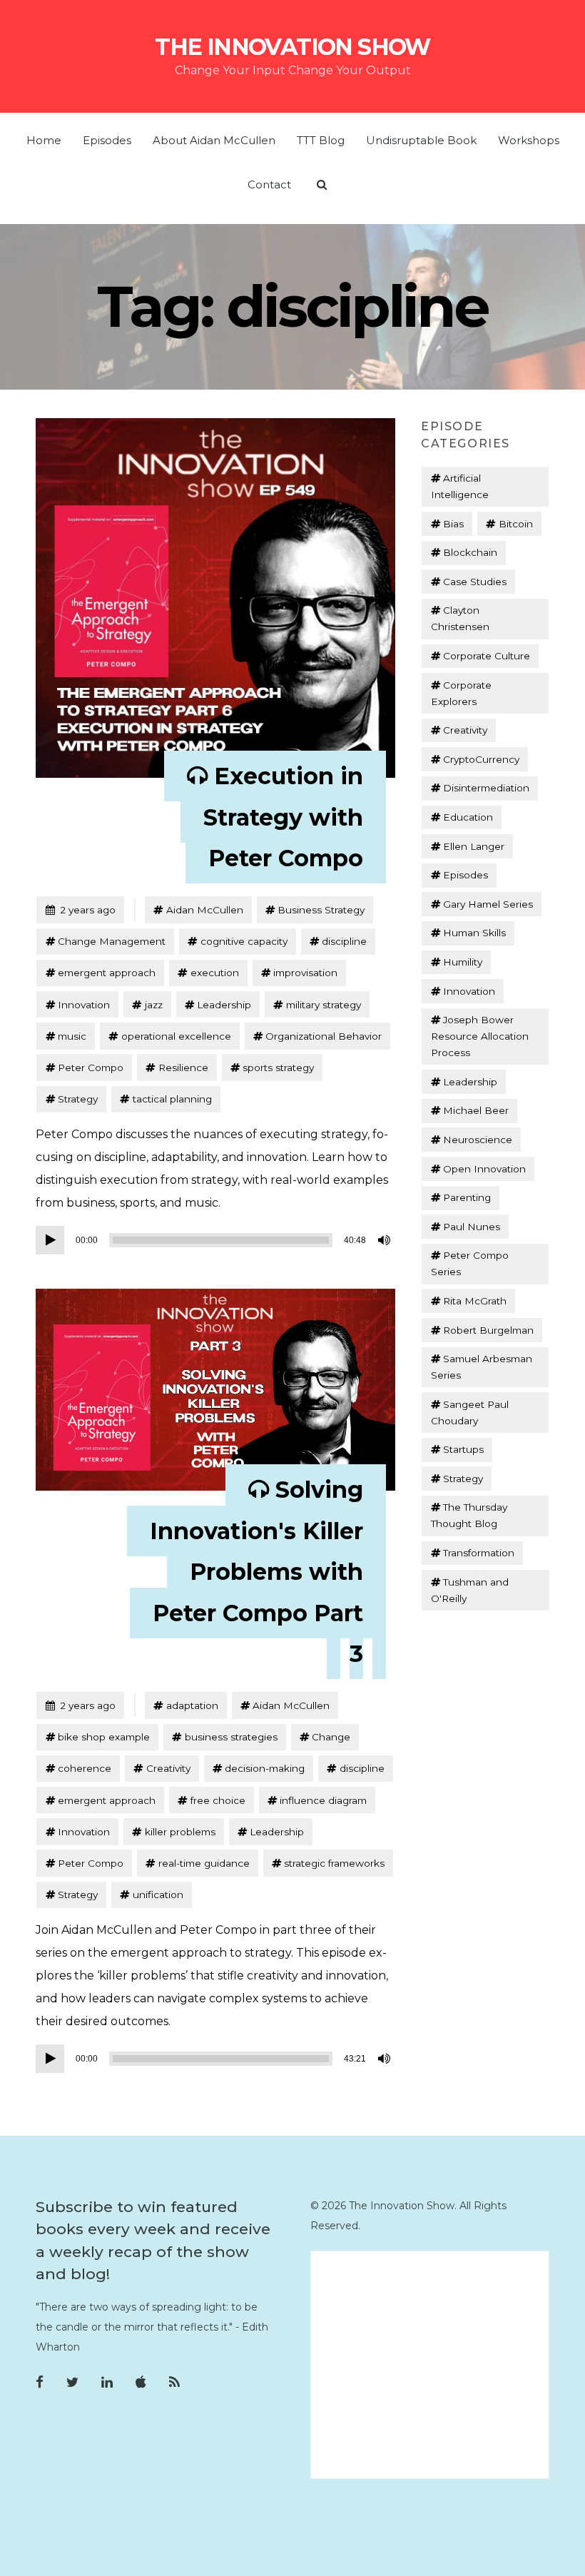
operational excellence (176, 1036)
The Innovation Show (292, 47)
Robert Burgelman (488, 1330)
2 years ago (80, 909)
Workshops (529, 140)
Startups (463, 1449)
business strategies (231, 1737)
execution (215, 973)
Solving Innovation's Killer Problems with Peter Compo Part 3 (256, 1572)
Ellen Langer (474, 846)
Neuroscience (478, 1140)
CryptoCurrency (481, 759)
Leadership (224, 1005)
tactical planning (172, 1099)
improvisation (305, 973)
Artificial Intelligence (460, 486)
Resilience (183, 1068)
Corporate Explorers (461, 693)
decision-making (265, 1768)
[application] (215, 1240)
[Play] (50, 1240)
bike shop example (104, 1737)
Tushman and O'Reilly (470, 1590)
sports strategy (278, 1068)
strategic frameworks (334, 1863)
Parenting (467, 1197)
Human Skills (474, 933)
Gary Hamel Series (488, 904)
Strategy (78, 1099)
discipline (344, 941)
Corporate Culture (487, 656)
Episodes (107, 140)
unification (158, 1895)
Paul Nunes (472, 1227)
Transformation (479, 1553)
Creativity (168, 1768)
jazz (154, 1005)
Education (468, 817)
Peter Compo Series (470, 1263)
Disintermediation (486, 788)
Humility (463, 962)
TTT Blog (321, 140)
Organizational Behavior (324, 1036)
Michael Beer (476, 1110)
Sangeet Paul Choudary (470, 1413)
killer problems (180, 1832)
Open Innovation (484, 1169)
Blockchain (470, 552)
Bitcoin (516, 524)
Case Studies (475, 582)
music (72, 1036)
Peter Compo (91, 1068)
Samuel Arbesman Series (482, 1367)
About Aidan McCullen (214, 140)
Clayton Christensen (460, 618)
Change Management (112, 941)
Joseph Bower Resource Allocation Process (480, 1036)
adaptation (192, 1705)
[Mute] (385, 1240)
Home (44, 140)
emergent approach (107, 973)
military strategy (324, 1005)
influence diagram (323, 1800)
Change (331, 1737)
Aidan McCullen (205, 910)
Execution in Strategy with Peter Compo (283, 817)
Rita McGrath (475, 1301)
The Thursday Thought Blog (469, 1515)
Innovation (84, 1005)
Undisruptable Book (421, 140)
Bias (453, 524)
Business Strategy (321, 910)
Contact (269, 184)
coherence (85, 1768)
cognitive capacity (244, 941)
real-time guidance (204, 1863)
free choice (218, 1800)
